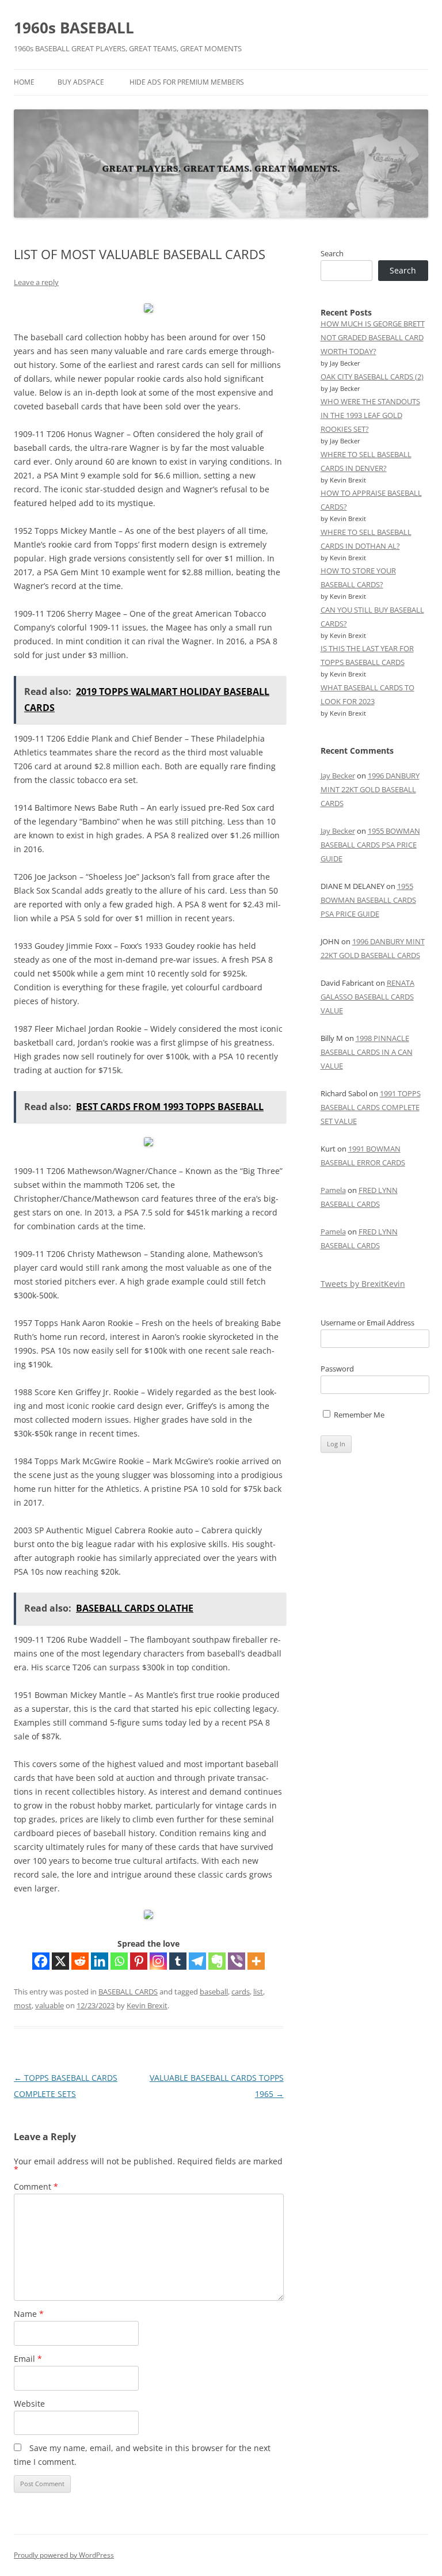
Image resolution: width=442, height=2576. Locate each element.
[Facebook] (41, 1961)
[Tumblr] (178, 1961)
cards (241, 1992)
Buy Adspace (81, 82)
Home (24, 82)
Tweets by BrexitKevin (363, 1284)
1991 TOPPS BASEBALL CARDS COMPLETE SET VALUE (371, 1107)
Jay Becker (338, 776)
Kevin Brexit (147, 2005)
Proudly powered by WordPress (64, 2555)
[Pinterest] (139, 1961)
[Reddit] (80, 1961)
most (23, 2005)
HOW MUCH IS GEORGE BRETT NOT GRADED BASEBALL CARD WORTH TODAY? (373, 337)
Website (29, 2404)
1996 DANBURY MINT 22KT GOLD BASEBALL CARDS (370, 789)
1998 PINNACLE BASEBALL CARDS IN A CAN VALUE (367, 1052)
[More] (256, 1961)
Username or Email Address (367, 1323)
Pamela (333, 1190)
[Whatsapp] (119, 1961)
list (258, 1992)
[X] (60, 1961)
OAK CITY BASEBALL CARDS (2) (372, 377)
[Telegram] (197, 1961)
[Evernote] (217, 1961)
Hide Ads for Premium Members (187, 82)
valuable (49, 2005)
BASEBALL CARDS (128, 1992)
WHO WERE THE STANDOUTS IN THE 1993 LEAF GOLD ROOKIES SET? (370, 415)
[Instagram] (158, 1961)
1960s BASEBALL (74, 28)
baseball (214, 1992)
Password (337, 1369)
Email (28, 2359)
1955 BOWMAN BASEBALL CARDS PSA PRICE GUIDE (370, 845)
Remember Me (358, 1415)
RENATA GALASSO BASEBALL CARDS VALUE (367, 997)
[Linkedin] (100, 1961)
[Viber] (237, 1961)
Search (332, 253)
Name (29, 2314)
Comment (36, 2186)
